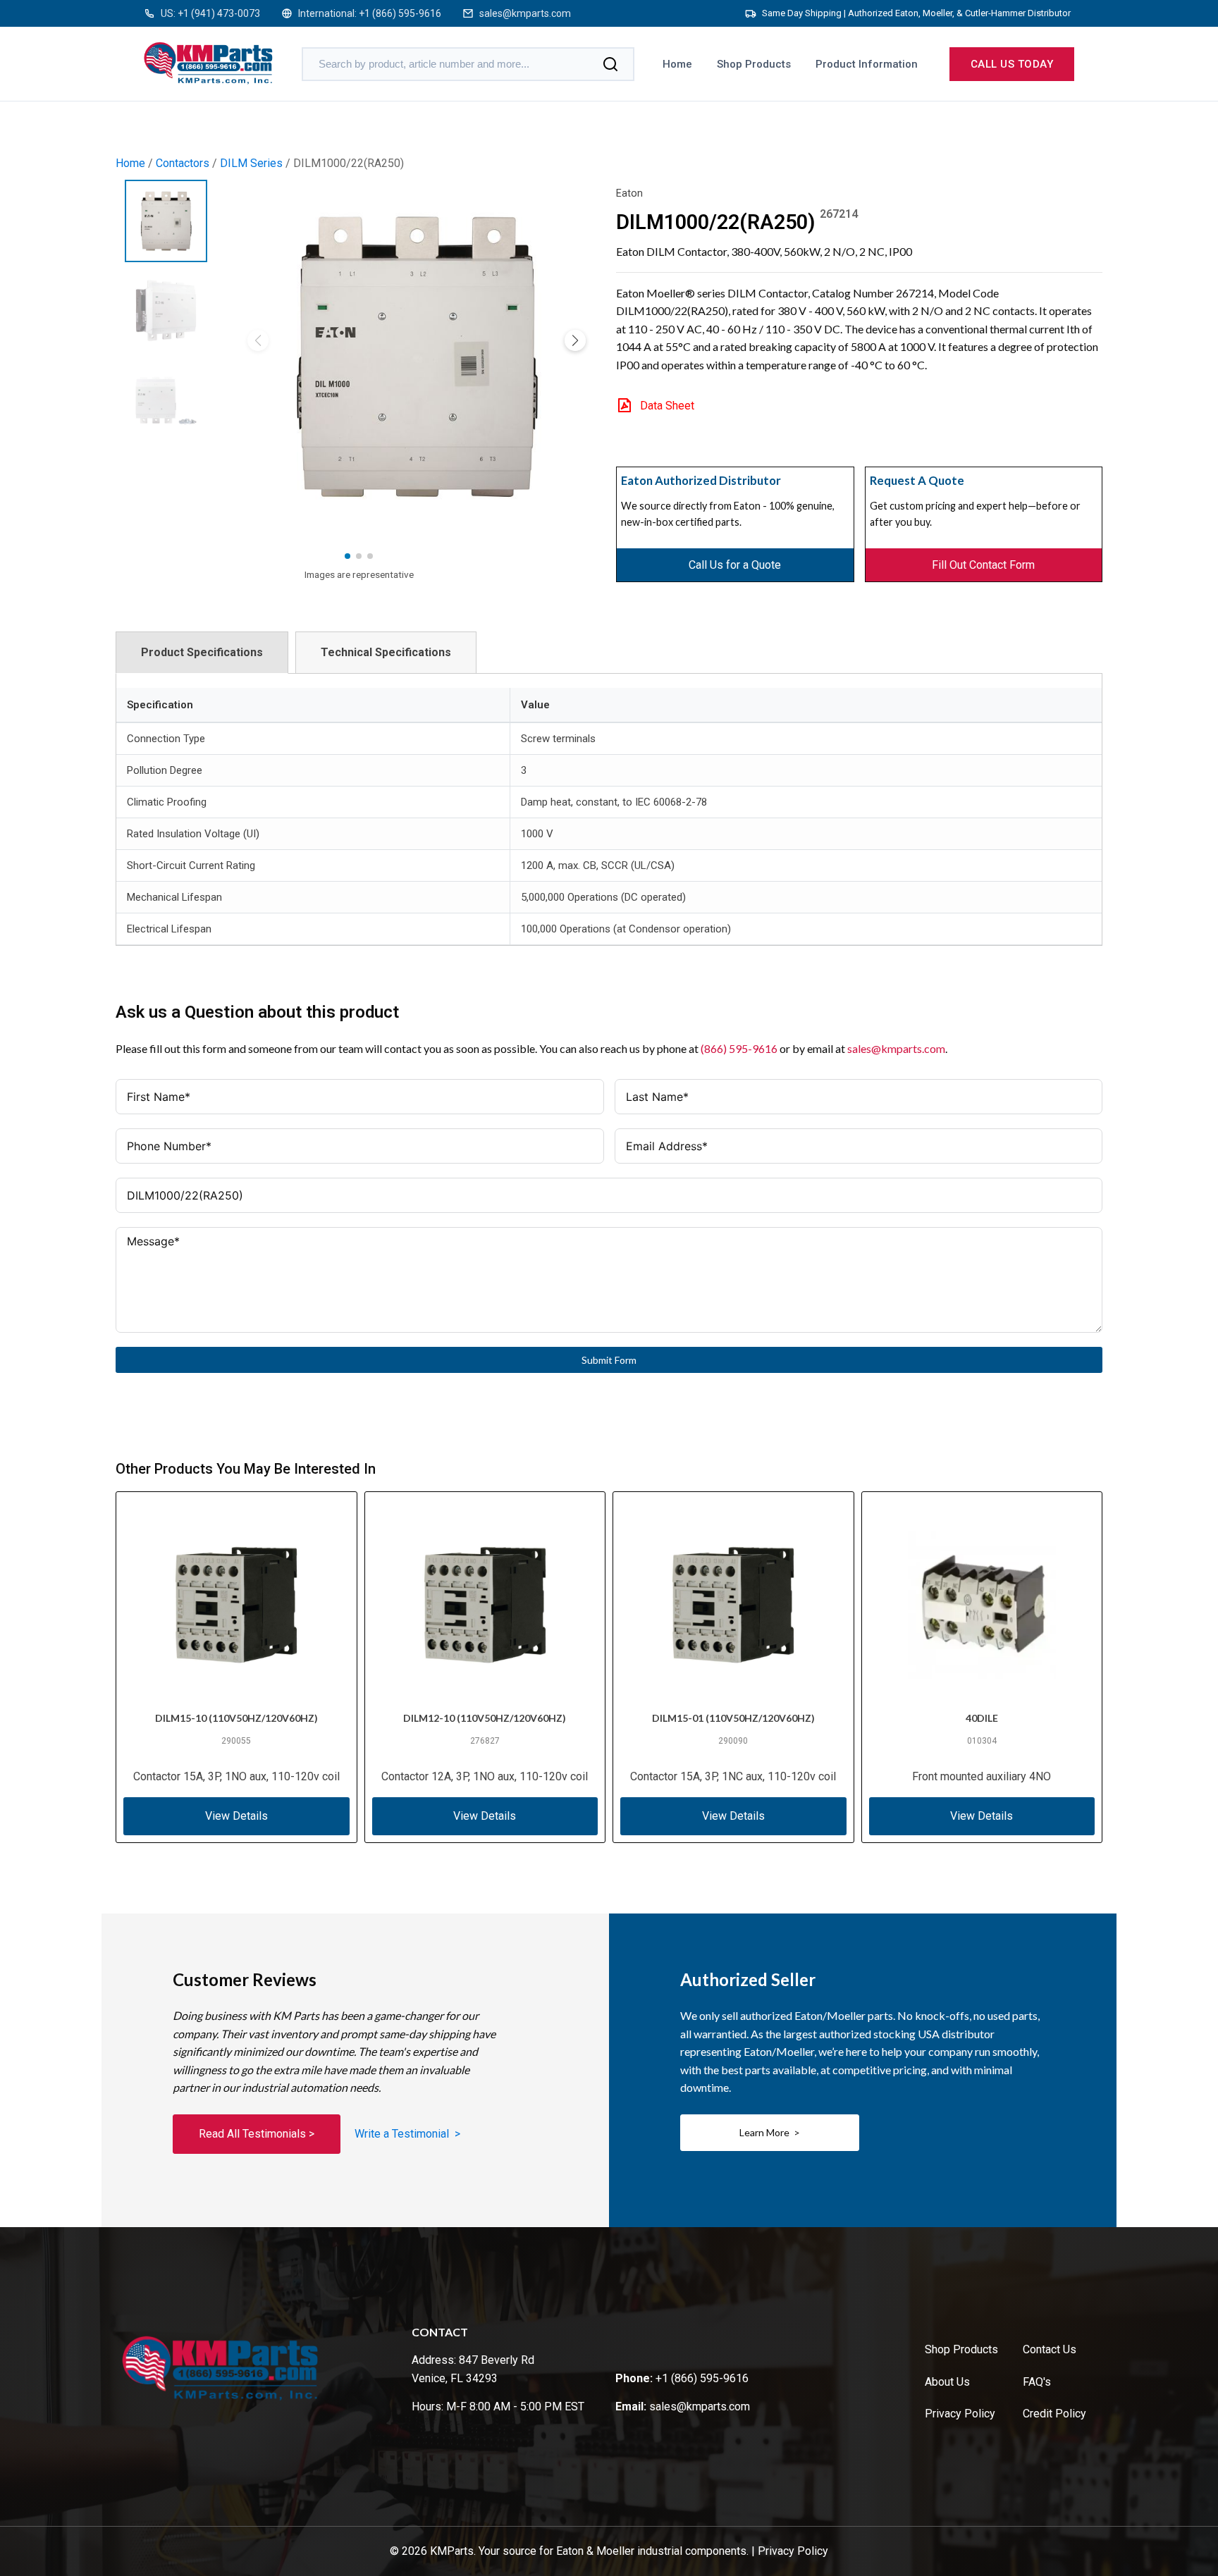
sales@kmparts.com (525, 13)
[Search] (610, 64)
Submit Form (609, 1360)
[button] (575, 340)
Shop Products (754, 64)
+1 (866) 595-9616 (400, 13)
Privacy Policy (960, 2414)
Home (677, 64)
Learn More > (770, 2132)
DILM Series (251, 163)
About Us (947, 2382)
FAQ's (1037, 2382)
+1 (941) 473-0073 (219, 13)
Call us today (1012, 64)
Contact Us (1050, 2349)
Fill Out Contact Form (983, 565)
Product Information (867, 64)
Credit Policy (1054, 2414)
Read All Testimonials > (257, 2134)
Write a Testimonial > (407, 2134)
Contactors (183, 163)
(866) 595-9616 (739, 1048)
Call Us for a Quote (735, 565)
